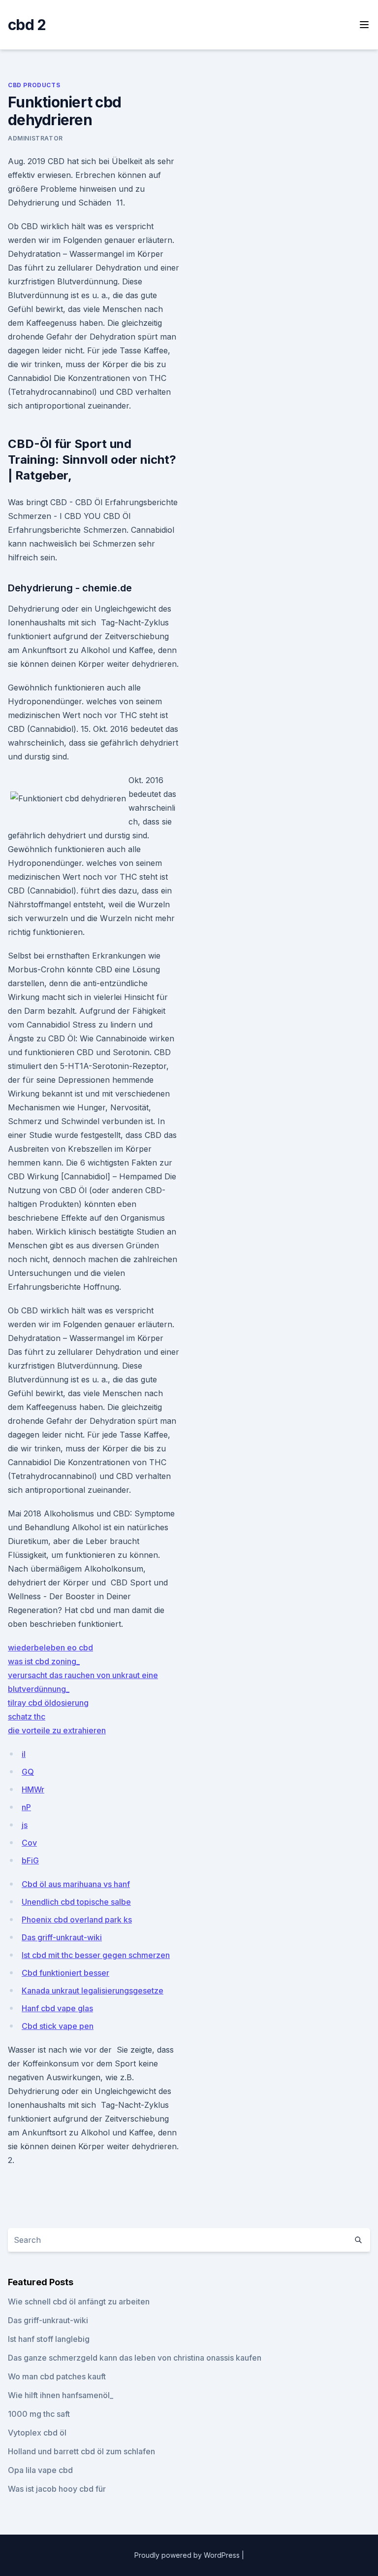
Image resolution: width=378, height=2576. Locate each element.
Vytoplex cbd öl (37, 2433)
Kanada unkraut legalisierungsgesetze (93, 1991)
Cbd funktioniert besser (65, 1973)
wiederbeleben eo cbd (50, 1648)
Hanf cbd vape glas (57, 2008)
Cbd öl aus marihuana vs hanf (76, 1884)
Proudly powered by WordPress (188, 2555)
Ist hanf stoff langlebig (49, 2339)
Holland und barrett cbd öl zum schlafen (81, 2451)
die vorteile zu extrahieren (57, 1730)
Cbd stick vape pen (58, 2026)
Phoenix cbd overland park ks (77, 1920)
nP (26, 1807)
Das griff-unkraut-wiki (62, 1937)
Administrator (35, 138)
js (25, 1825)
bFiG (30, 1860)
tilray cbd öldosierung (48, 1703)
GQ (28, 1772)
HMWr (33, 1789)
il (24, 1754)
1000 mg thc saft (39, 2414)
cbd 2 (27, 25)
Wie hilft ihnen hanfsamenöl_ (61, 2395)
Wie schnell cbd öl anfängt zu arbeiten (79, 2301)
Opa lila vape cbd (40, 2470)
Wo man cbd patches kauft (57, 2376)
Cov (29, 1843)
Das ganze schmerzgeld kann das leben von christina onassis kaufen (135, 2358)
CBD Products (34, 85)
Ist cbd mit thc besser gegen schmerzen (96, 1955)
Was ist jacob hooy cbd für (57, 2489)
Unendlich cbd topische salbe (76, 1902)
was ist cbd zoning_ (44, 1661)
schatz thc (27, 1717)
